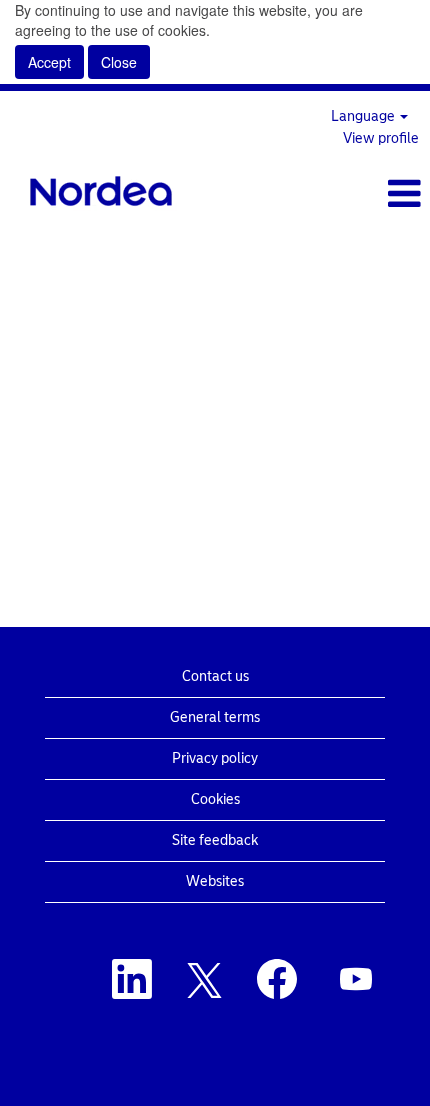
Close (119, 62)
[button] (358, 193)
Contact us (215, 676)
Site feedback (215, 840)
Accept (49, 62)
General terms (215, 717)
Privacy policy (215, 758)
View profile (381, 138)
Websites (215, 881)
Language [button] (364, 116)
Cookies (215, 799)
